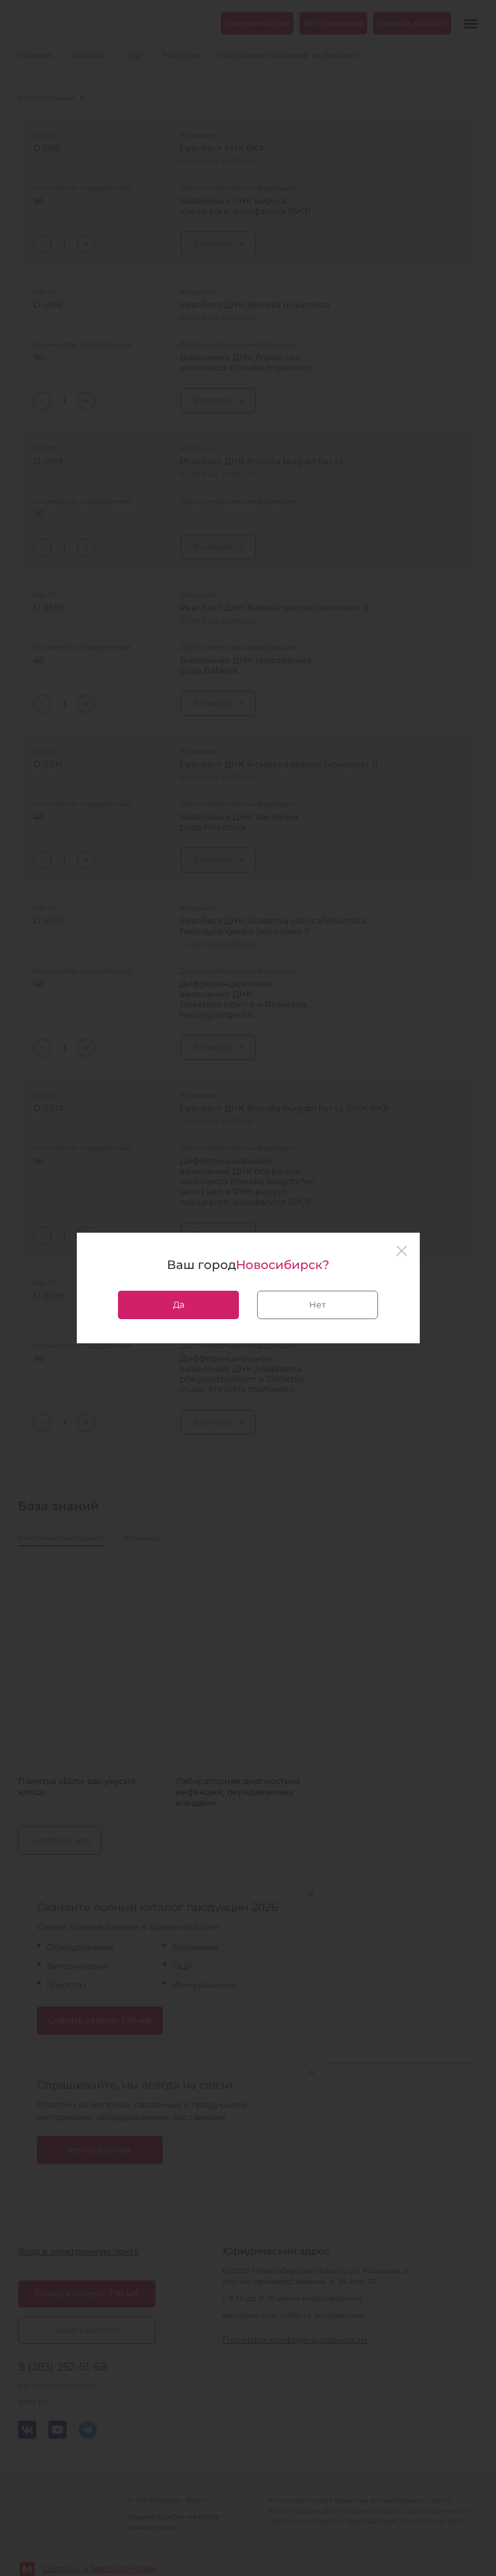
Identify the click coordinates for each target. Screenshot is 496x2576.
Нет (318, 1305)
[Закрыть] (402, 1251)
